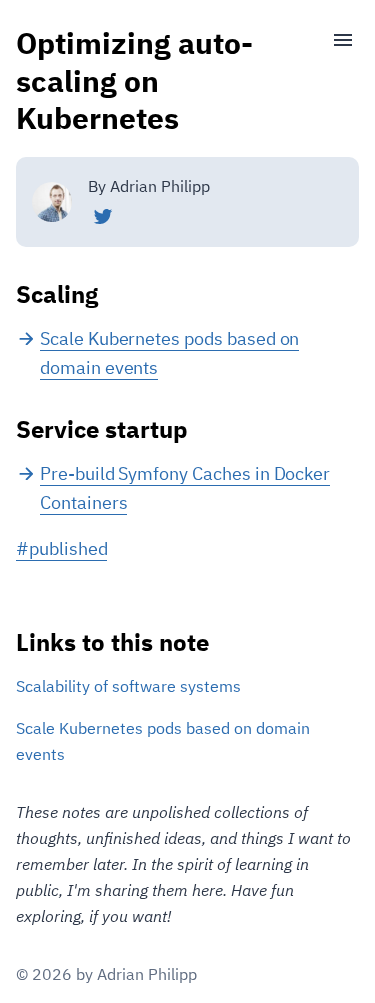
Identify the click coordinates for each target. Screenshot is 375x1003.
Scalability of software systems (128, 686)
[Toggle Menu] (335, 40)
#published (61, 548)
